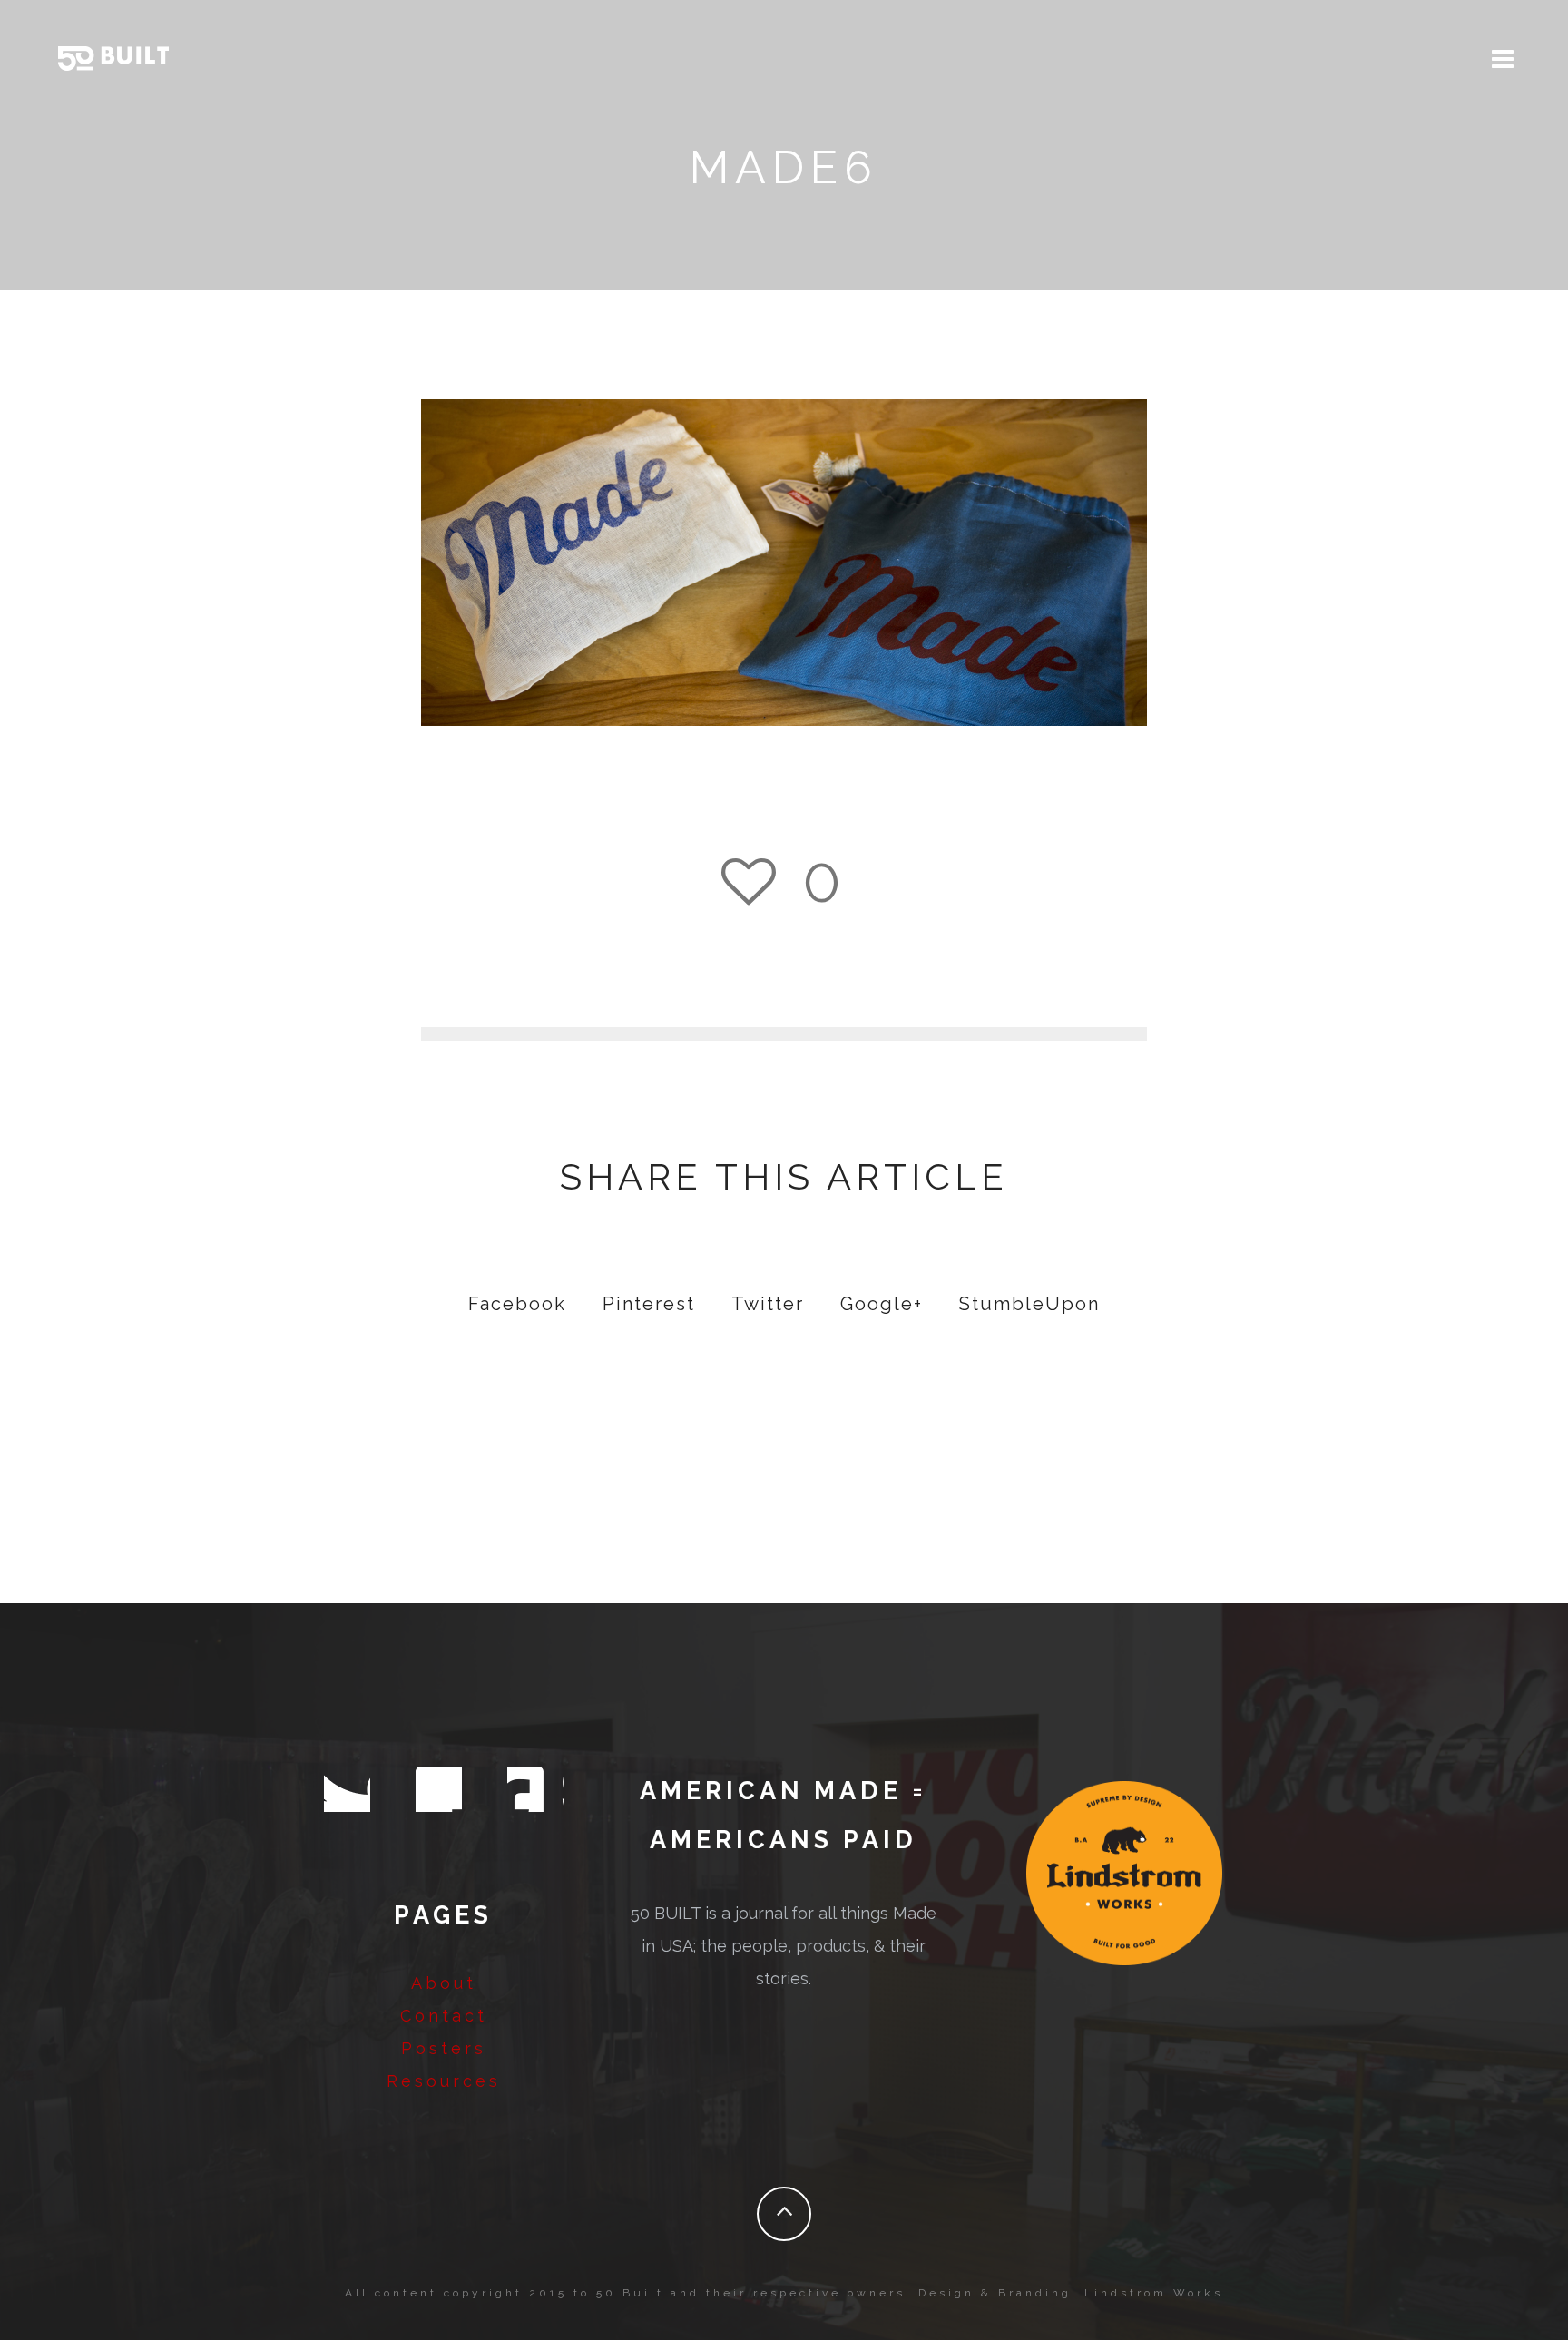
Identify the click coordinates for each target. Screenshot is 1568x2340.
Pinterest (649, 1304)
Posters (444, 2048)
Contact (444, 2016)
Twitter (768, 1304)
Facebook (517, 1304)
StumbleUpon (1029, 1304)
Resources (444, 2081)
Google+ (882, 1304)
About (444, 1983)
